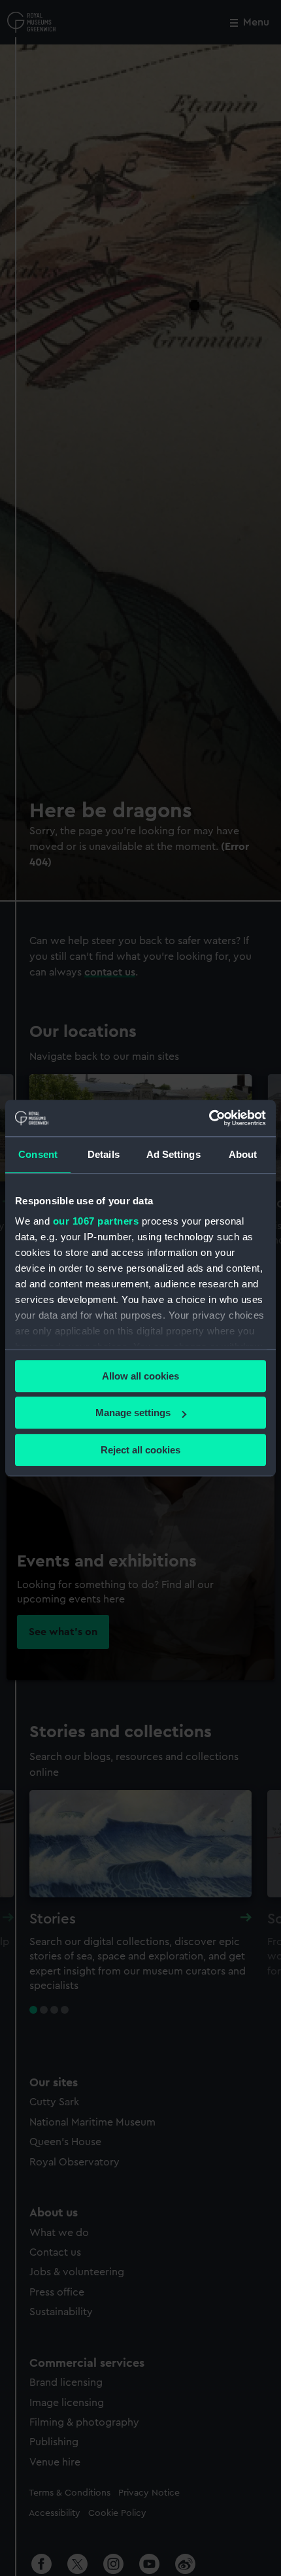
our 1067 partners (96, 1221)
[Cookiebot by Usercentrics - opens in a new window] (209, 1118)
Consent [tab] (38, 1154)
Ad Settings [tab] (174, 1154)
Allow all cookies (140, 1376)
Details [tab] (104, 1154)
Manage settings (133, 1413)
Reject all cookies (140, 1450)
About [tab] (243, 1154)
